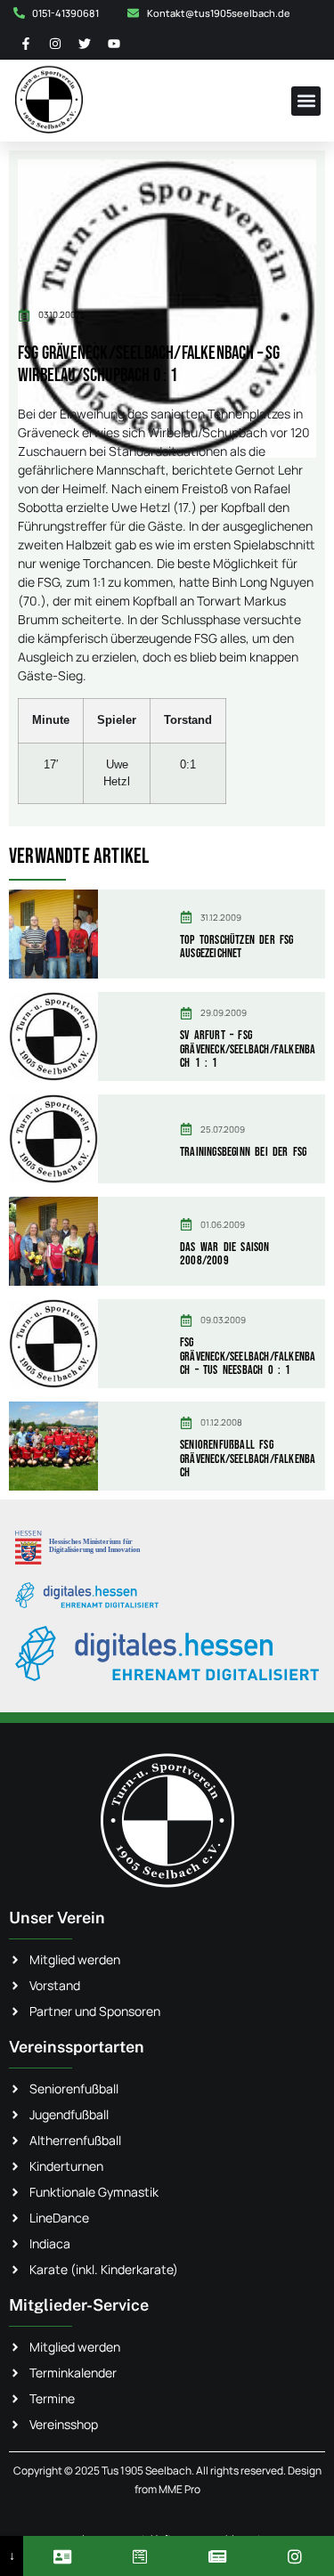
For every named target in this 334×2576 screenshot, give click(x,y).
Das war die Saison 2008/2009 (225, 1254)
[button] (306, 101)
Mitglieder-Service (79, 2305)
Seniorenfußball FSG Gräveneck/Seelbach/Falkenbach (248, 1459)
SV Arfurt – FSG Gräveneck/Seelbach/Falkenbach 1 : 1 (248, 1049)
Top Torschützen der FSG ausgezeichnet (237, 947)
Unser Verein (57, 1918)
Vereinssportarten (77, 2047)
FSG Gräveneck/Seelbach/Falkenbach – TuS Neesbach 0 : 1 (248, 1356)
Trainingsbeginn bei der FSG (243, 1152)
